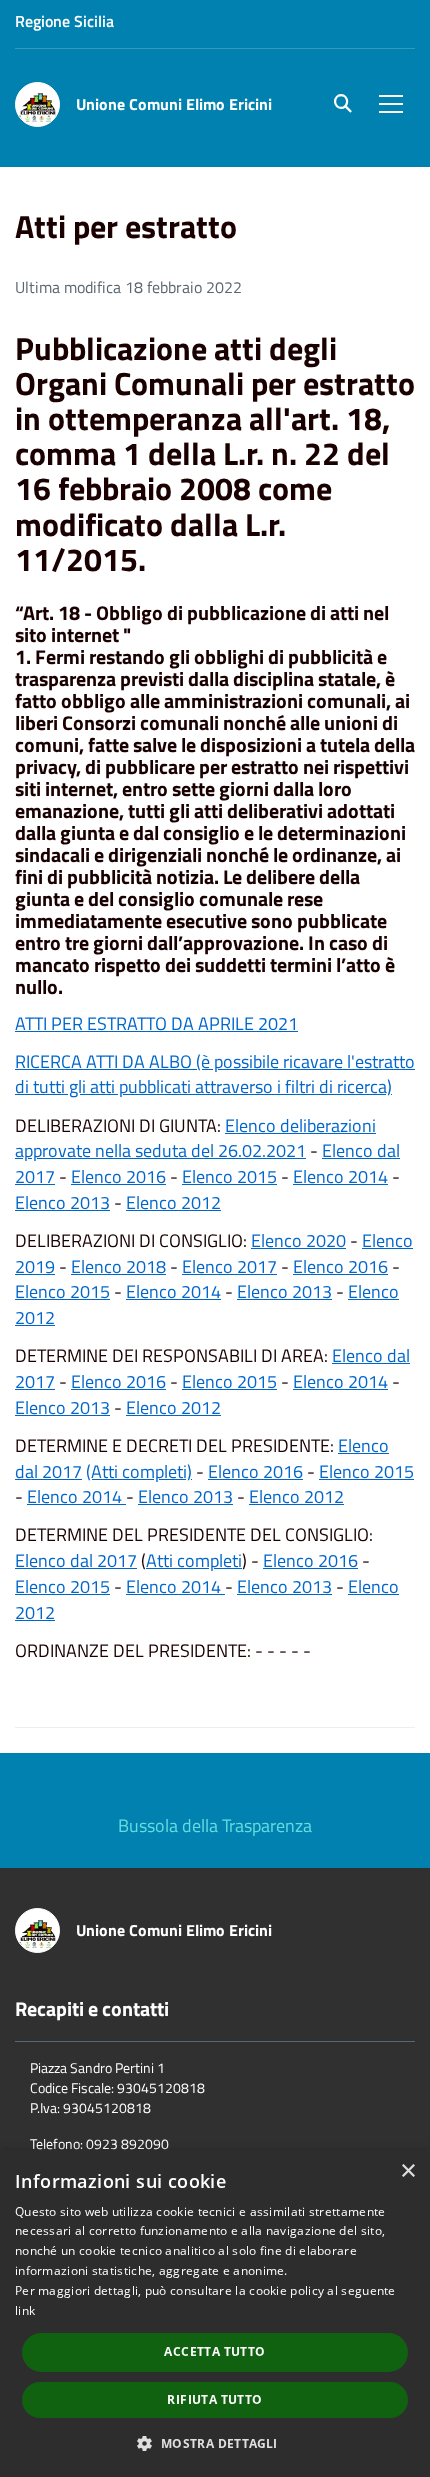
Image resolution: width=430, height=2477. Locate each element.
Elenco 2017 (229, 1266)
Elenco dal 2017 (76, 1560)
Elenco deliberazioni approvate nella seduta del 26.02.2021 (195, 1138)
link (25, 2310)
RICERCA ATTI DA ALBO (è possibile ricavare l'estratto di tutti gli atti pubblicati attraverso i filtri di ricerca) (215, 1074)
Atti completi (194, 1560)
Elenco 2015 (229, 1176)
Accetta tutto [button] (214, 2351)
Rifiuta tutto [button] (214, 2399)
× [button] (407, 2171)
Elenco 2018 (118, 1266)
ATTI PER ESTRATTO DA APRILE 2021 (156, 1023)
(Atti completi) (139, 1471)
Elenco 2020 (298, 1240)
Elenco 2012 (173, 1202)
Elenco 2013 (62, 1202)
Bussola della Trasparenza (215, 1825)
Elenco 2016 (118, 1176)
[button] (214, 2442)
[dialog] (215, 2313)
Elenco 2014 (340, 1176)
